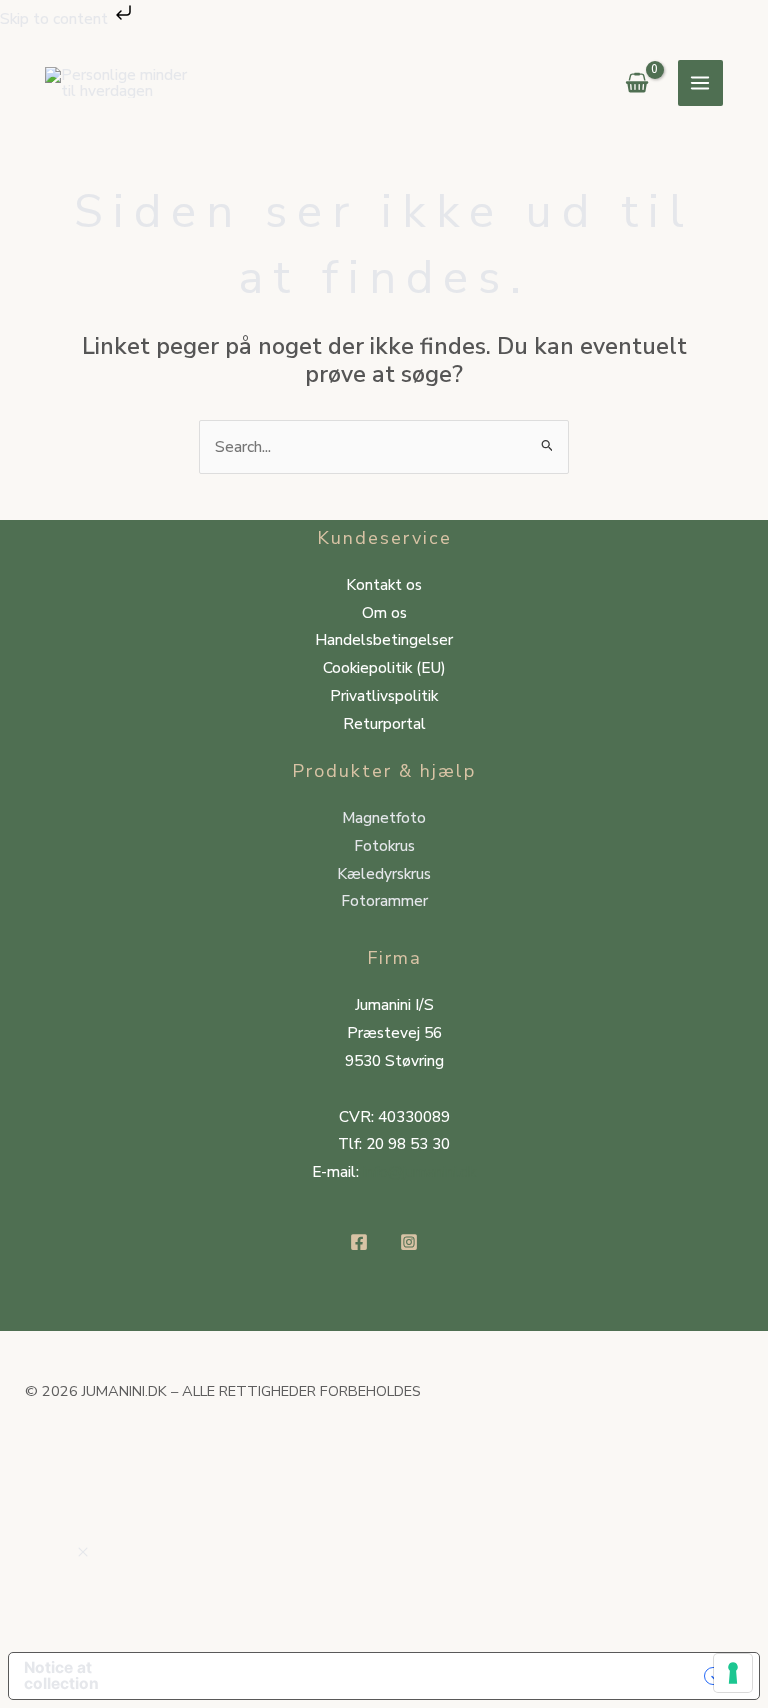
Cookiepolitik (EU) (384, 667)
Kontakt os (384, 584)
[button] (83, 1552)
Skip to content (56, 18)
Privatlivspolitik (384, 695)
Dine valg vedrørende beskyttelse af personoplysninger (445, 1675)
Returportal (384, 723)
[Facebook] (359, 1242)
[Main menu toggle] (700, 82)
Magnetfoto (384, 817)
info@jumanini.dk (419, 1171)
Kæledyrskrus (384, 873)
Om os (384, 612)
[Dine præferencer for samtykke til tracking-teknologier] (733, 1673)
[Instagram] (409, 1242)
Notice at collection (61, 1675)
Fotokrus (384, 845)
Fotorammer (384, 900)
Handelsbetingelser (384, 639)
